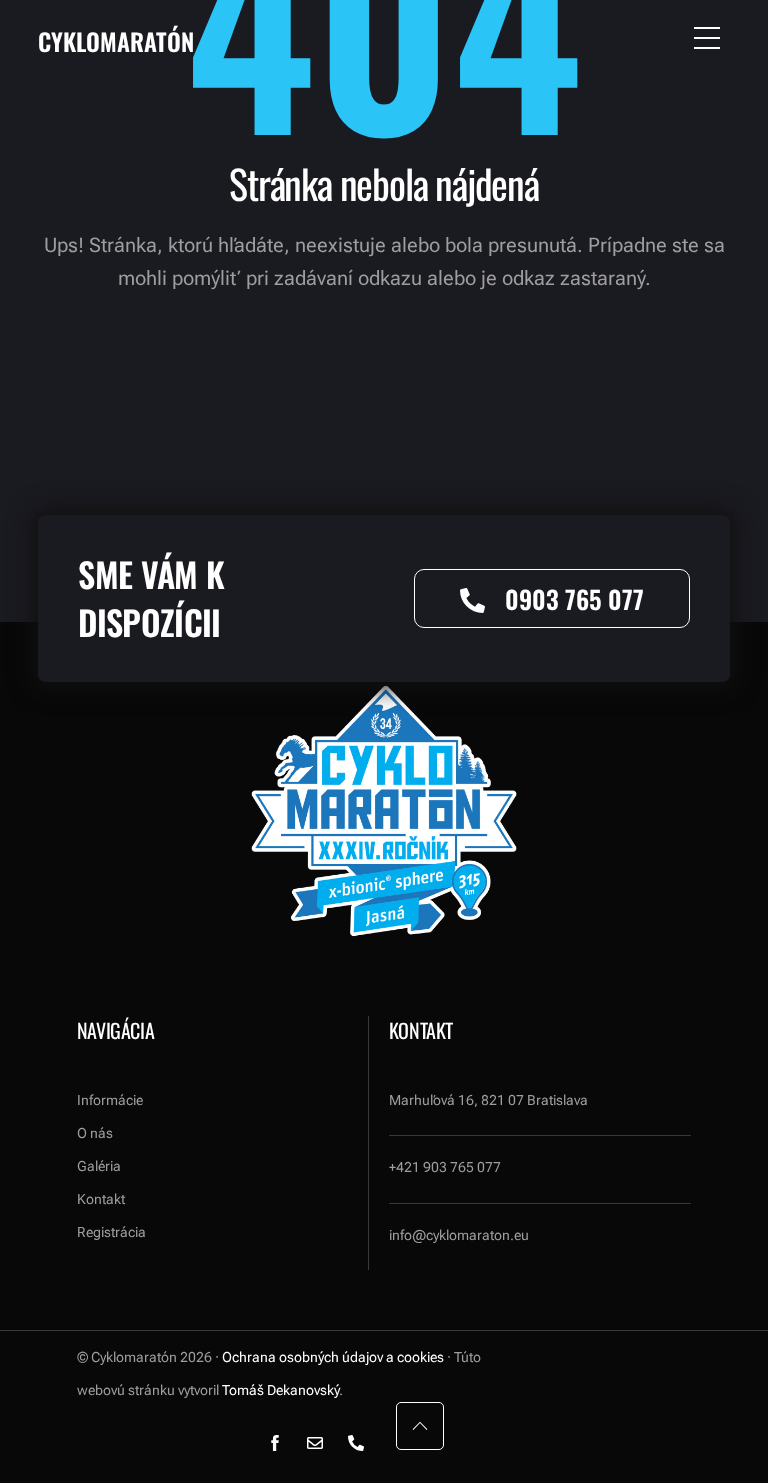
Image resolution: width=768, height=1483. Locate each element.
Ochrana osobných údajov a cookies (333, 1357)
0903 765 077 (574, 598)
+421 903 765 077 (445, 1167)
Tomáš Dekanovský (280, 1390)
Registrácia (111, 1232)
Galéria (99, 1166)
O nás (95, 1133)
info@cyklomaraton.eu (459, 1235)
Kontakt (101, 1199)
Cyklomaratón (116, 41)
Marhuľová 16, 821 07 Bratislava (488, 1100)
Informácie (110, 1100)
